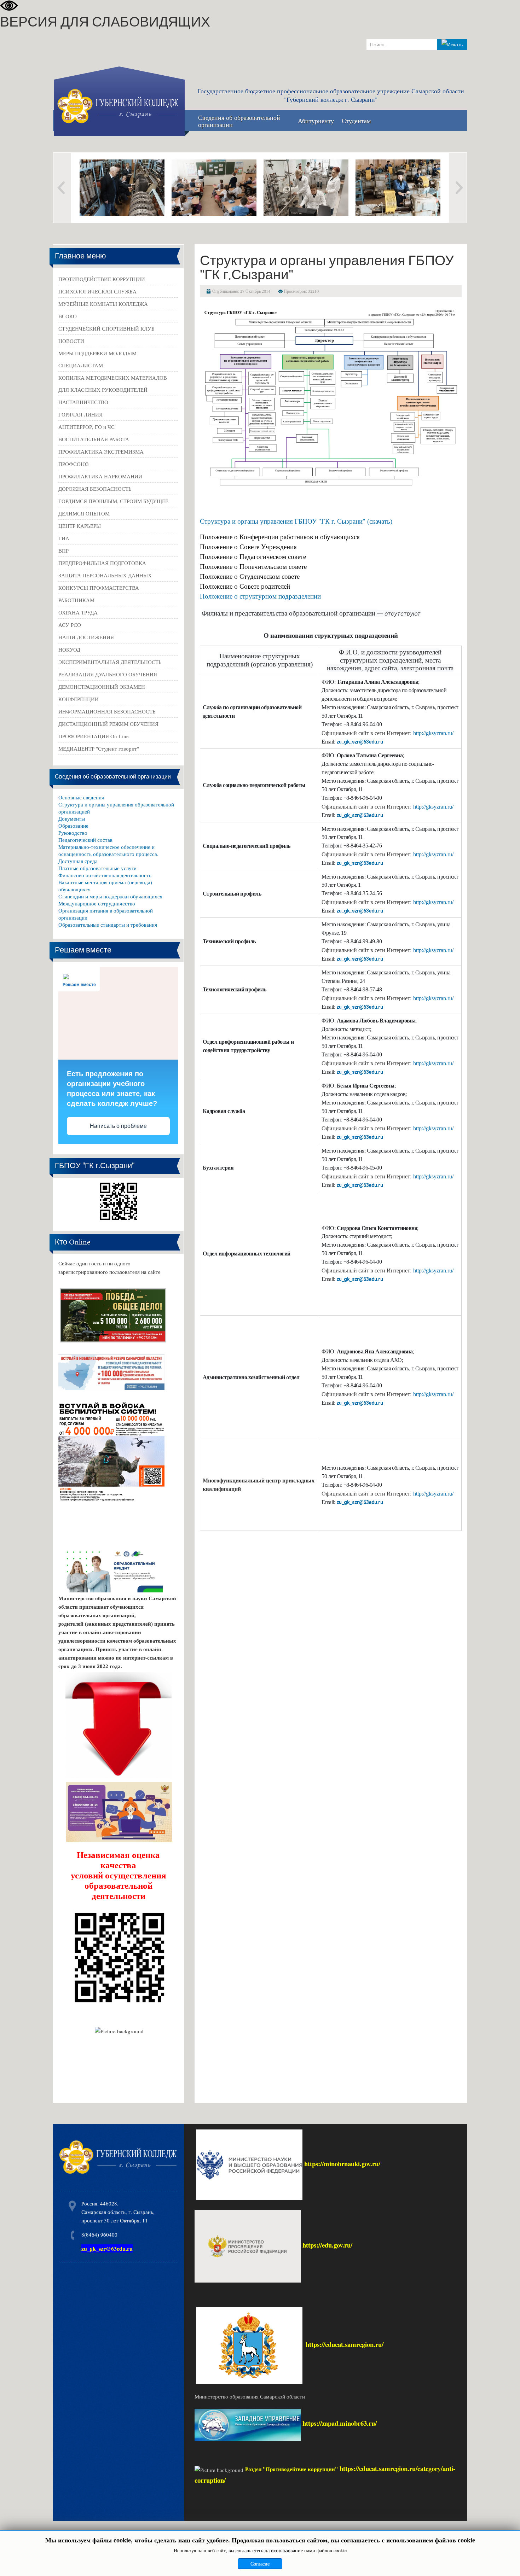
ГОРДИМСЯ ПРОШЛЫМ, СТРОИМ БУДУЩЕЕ (113, 501)
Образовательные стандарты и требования (108, 925)
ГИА (64, 538)
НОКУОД (69, 649)
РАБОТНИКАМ (76, 600)
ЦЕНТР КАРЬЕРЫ (80, 526)
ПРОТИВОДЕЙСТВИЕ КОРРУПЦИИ (102, 279)
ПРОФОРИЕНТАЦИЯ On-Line (94, 736)
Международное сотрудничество (97, 903)
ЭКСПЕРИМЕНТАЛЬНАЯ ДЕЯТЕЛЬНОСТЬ (110, 662)
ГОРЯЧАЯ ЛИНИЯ (80, 414)
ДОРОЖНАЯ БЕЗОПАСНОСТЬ (95, 489)
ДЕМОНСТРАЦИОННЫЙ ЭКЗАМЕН (102, 687)
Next (458, 188)
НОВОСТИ (71, 341)
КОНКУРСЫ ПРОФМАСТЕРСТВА (99, 588)
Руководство (73, 833)
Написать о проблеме (118, 1126)
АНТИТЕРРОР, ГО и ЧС (86, 427)
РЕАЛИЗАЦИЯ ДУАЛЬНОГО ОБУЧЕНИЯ (108, 674)
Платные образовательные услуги (97, 868)
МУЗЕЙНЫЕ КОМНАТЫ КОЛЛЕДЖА (103, 304)
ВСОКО (68, 316)
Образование (73, 826)
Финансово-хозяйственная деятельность (105, 875)
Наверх (507, 2561)
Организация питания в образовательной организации (106, 914)
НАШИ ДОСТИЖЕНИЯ (86, 637)
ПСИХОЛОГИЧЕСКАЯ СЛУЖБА (97, 291)
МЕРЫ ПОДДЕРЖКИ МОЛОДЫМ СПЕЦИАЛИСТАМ (97, 359)
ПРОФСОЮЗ (74, 464)
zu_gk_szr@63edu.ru (360, 742)
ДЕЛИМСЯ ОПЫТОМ (84, 513)
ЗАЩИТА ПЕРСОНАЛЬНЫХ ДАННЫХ (105, 575)
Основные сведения (81, 797)
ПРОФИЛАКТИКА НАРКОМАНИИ (100, 476)
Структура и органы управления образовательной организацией (116, 808)
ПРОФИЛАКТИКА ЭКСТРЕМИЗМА (101, 451)
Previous (62, 188)
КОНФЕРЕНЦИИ (79, 699)
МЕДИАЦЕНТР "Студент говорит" (99, 748)
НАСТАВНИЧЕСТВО (83, 402)
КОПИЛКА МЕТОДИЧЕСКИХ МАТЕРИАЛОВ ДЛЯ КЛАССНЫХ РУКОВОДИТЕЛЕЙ (113, 384)
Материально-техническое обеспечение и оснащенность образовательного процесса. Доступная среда (108, 854)
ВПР (63, 550)
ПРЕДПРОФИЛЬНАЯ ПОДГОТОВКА (102, 563)
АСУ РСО (70, 625)
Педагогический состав (85, 840)
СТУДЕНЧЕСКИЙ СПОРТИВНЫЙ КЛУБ (106, 328)
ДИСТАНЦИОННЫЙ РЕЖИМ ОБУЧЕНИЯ (108, 724)
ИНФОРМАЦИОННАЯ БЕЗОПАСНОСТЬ (107, 711)
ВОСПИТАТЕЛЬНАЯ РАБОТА (94, 439)
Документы (72, 818)
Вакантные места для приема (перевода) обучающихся (105, 886)
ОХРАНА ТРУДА (78, 612)
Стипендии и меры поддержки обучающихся (110, 896)
